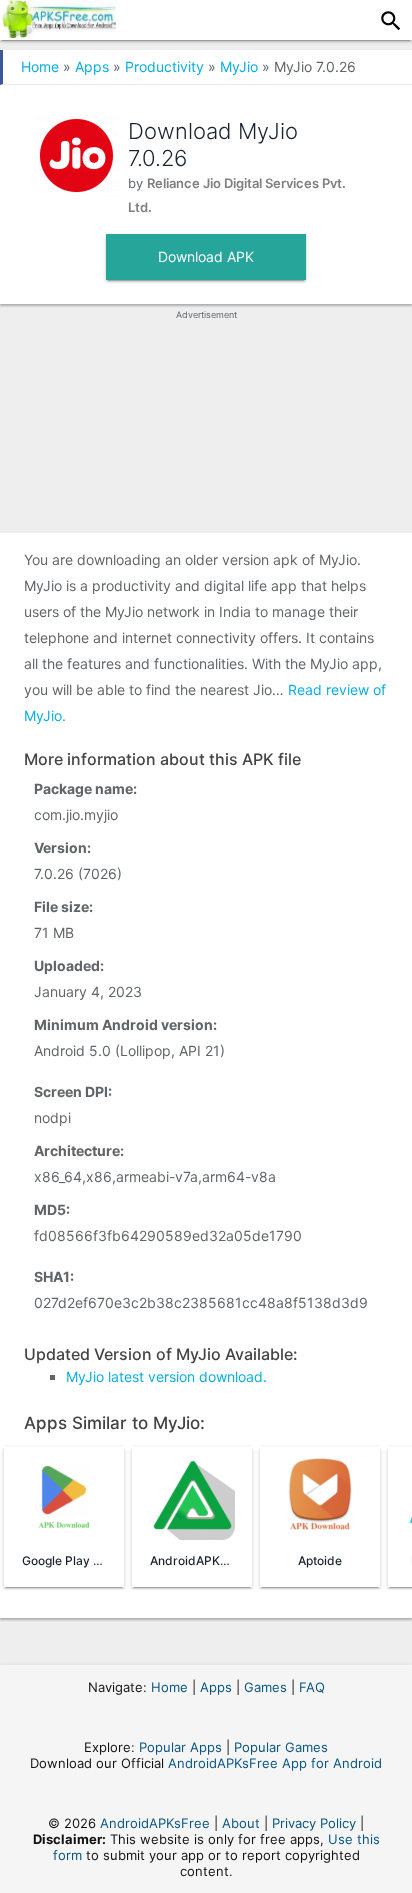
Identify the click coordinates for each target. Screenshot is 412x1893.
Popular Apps (180, 1747)
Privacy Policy (314, 1823)
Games (265, 1687)
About (241, 1823)
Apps (92, 66)
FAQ (312, 1687)
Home (40, 66)
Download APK (206, 256)
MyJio (239, 66)
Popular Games (281, 1747)
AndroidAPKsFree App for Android (275, 1763)
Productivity (164, 66)
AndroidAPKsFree (155, 1823)
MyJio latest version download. (166, 1376)
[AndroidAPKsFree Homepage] (58, 32)
